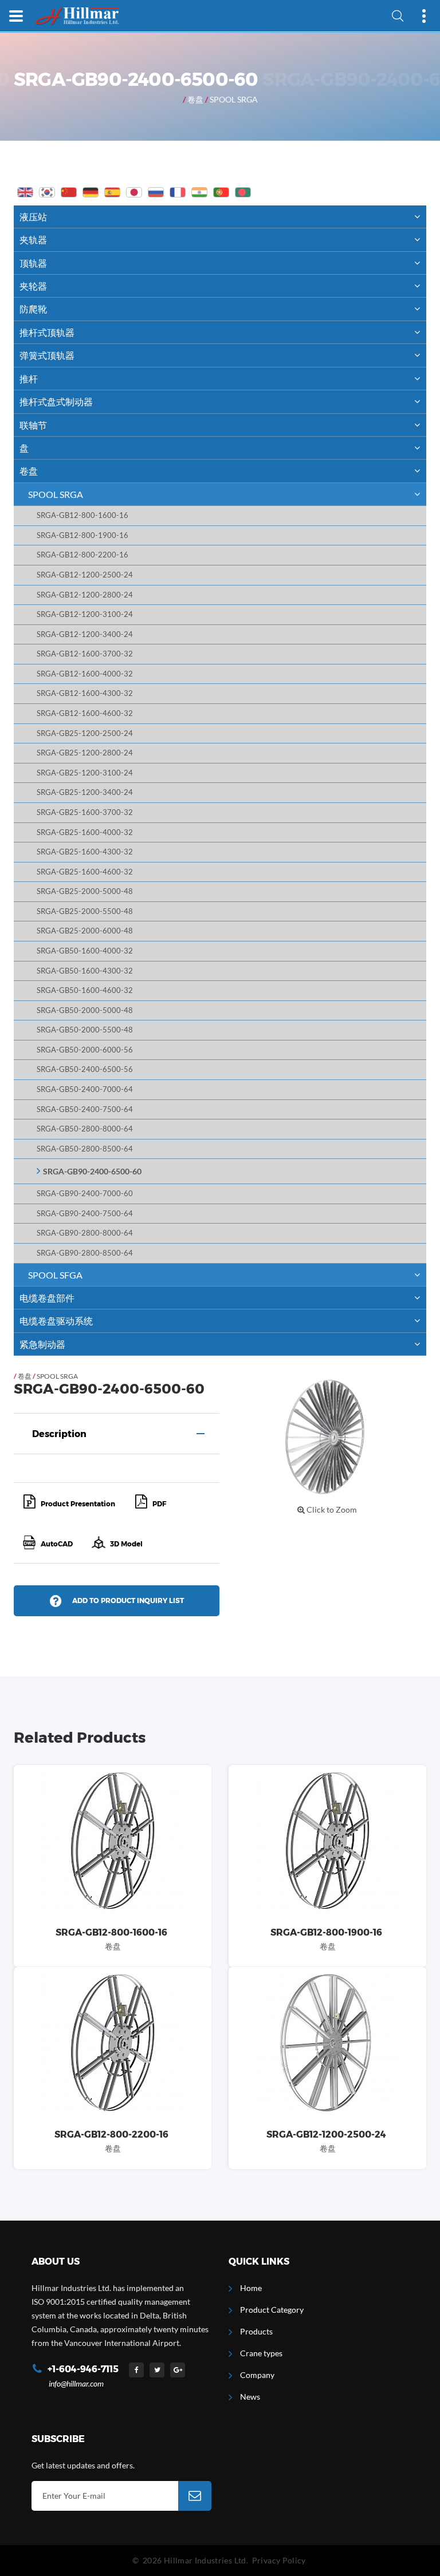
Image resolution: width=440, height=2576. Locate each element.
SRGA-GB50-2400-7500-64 (85, 1109)
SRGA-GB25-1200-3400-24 (85, 792)
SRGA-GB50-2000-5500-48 (85, 1030)
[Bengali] (243, 192)
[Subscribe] (195, 2496)
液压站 (33, 217)
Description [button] (59, 1434)
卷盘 (195, 99)
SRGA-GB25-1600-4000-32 (85, 832)
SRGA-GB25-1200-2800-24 (85, 753)
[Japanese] (134, 192)
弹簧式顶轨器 (47, 355)
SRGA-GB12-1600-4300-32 (85, 693)
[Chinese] (69, 192)
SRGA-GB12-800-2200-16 (82, 555)
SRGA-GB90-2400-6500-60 (92, 1171)
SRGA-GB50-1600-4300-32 (85, 971)
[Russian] (156, 192)
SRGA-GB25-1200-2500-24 (85, 733)
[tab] (117, 1434)
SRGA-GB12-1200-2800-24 (85, 595)
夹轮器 (33, 286)
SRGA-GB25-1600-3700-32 (85, 812)
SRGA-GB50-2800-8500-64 (85, 1149)
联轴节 (33, 425)
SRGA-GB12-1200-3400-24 (85, 634)
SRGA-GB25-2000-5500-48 (85, 911)
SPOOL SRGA (234, 99)
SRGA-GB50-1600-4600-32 (85, 990)
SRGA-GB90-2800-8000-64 (85, 1233)
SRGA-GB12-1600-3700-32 (85, 654)
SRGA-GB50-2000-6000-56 (85, 1050)
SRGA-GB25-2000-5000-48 (85, 891)
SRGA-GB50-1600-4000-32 (85, 951)
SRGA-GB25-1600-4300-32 (85, 852)
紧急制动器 (42, 1344)
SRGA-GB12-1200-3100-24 (85, 614)
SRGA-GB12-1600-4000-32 (85, 674)
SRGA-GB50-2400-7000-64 (85, 1089)
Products (256, 2331)
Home (251, 2288)
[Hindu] (199, 192)
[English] (25, 192)
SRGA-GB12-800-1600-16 (82, 515)
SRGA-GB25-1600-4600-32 (85, 872)
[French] (178, 192)
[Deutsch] (91, 192)
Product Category (272, 2310)
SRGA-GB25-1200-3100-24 (85, 773)
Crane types (261, 2353)
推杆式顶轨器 (47, 332)
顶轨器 (33, 263)
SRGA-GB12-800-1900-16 (82, 535)
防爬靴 (33, 309)
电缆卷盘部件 (47, 1298)
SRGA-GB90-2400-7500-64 (85, 1214)
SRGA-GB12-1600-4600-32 (85, 713)
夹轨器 (33, 240)
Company (257, 2375)
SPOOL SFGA (55, 1275)
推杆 (29, 379)
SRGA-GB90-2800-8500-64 (85, 1253)
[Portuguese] (221, 192)
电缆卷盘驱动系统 (56, 1321)
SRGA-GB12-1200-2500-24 (85, 575)
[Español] (112, 192)
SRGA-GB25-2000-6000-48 (85, 931)
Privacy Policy (279, 2560)
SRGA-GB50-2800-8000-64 (85, 1129)
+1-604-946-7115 (83, 2369)
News (250, 2397)
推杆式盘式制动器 (56, 401)
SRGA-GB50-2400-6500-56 (85, 1069)
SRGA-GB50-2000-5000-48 (85, 1010)
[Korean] (47, 192)
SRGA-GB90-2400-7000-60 (85, 1194)
